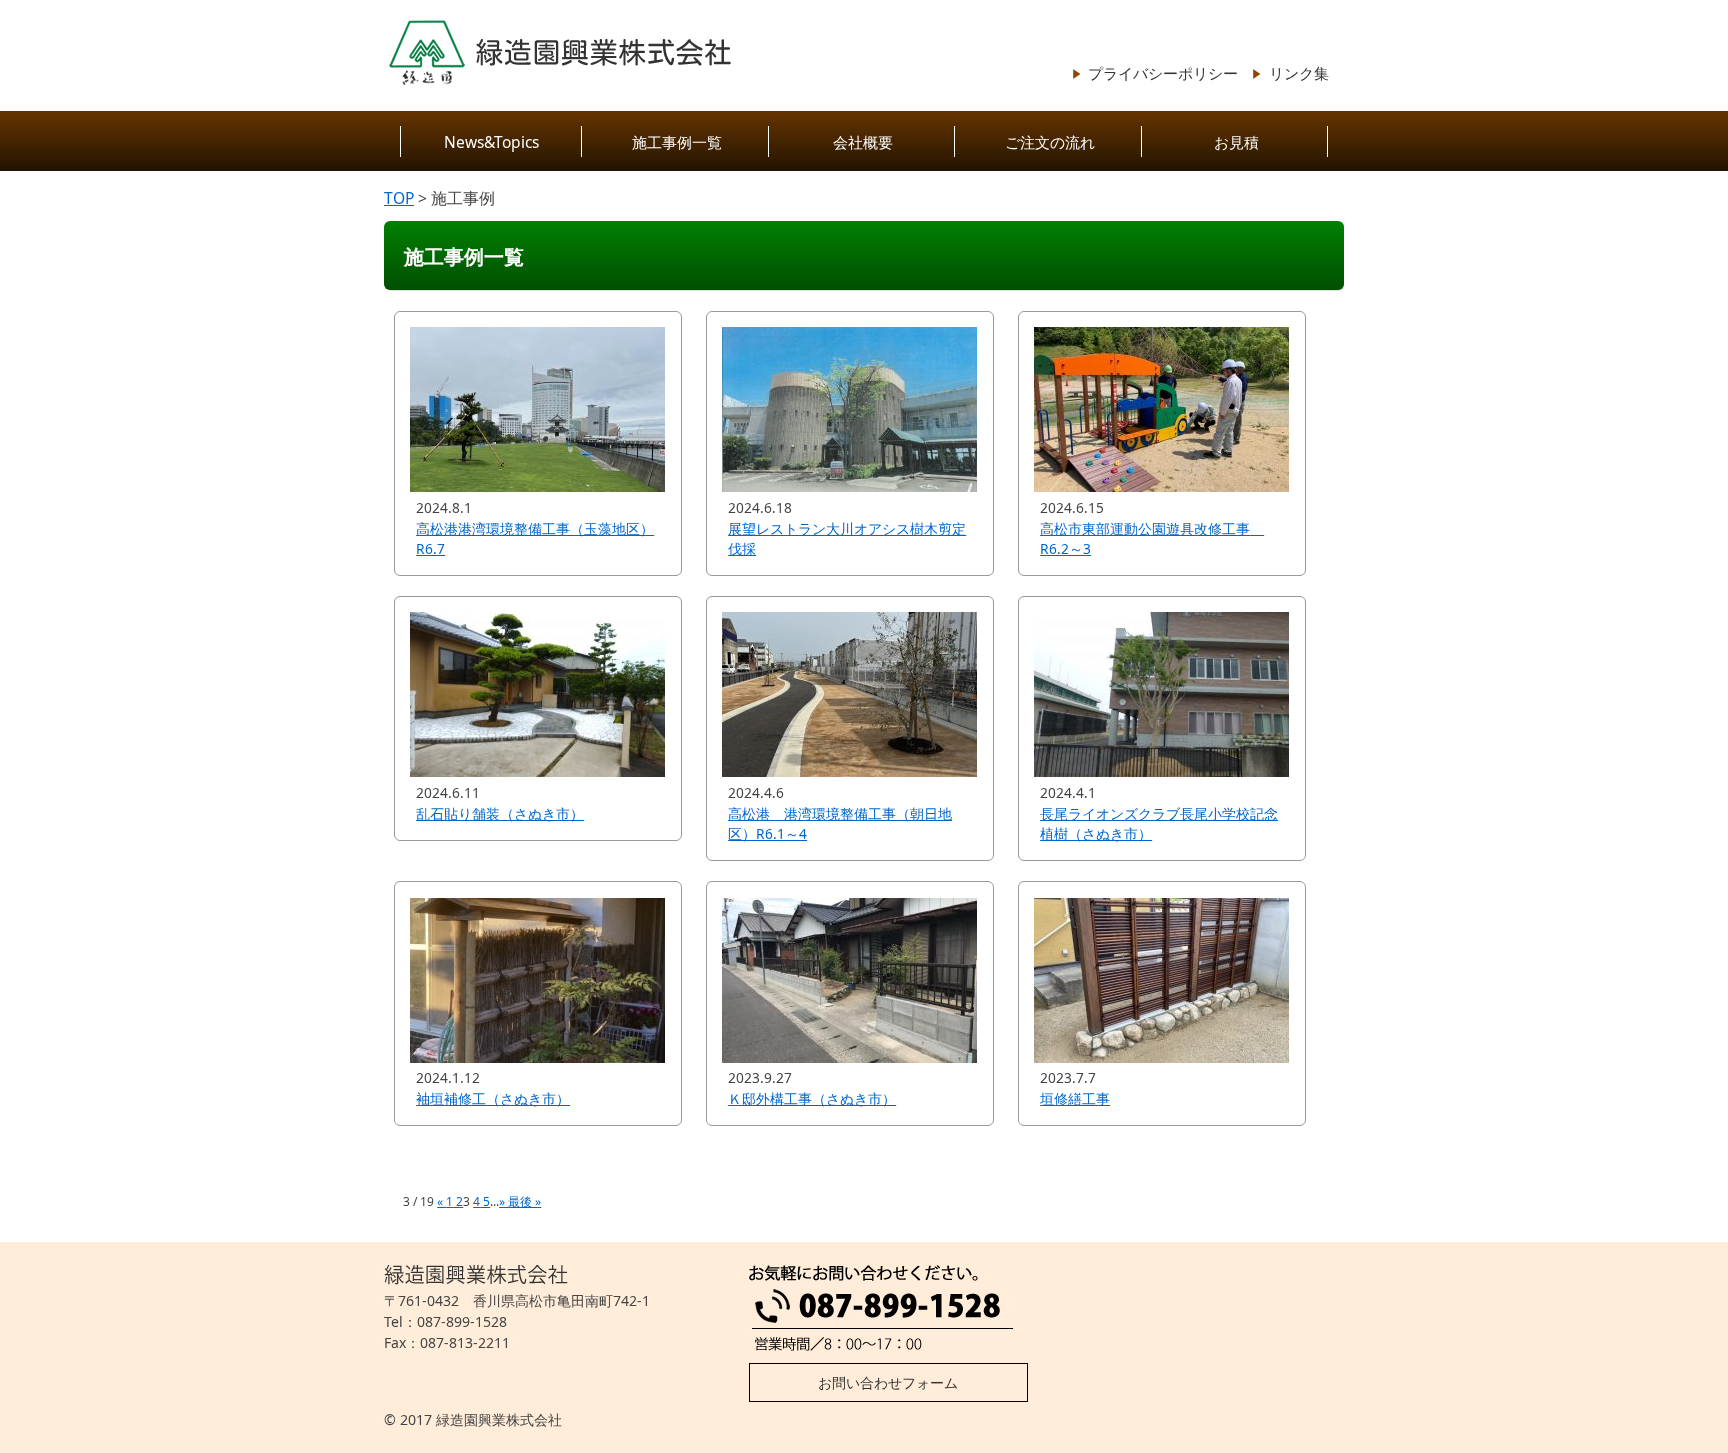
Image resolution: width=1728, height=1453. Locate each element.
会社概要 (863, 142)
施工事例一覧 (677, 142)
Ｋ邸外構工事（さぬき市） (812, 1098)
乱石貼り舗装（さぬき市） (500, 813)
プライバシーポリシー (1163, 73)
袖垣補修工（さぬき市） (493, 1098)
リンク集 (1299, 73)
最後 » (524, 1201)
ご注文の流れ (1050, 142)
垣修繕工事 (1075, 1098)
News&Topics (491, 142)
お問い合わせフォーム (888, 1382)
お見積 (1236, 142)
